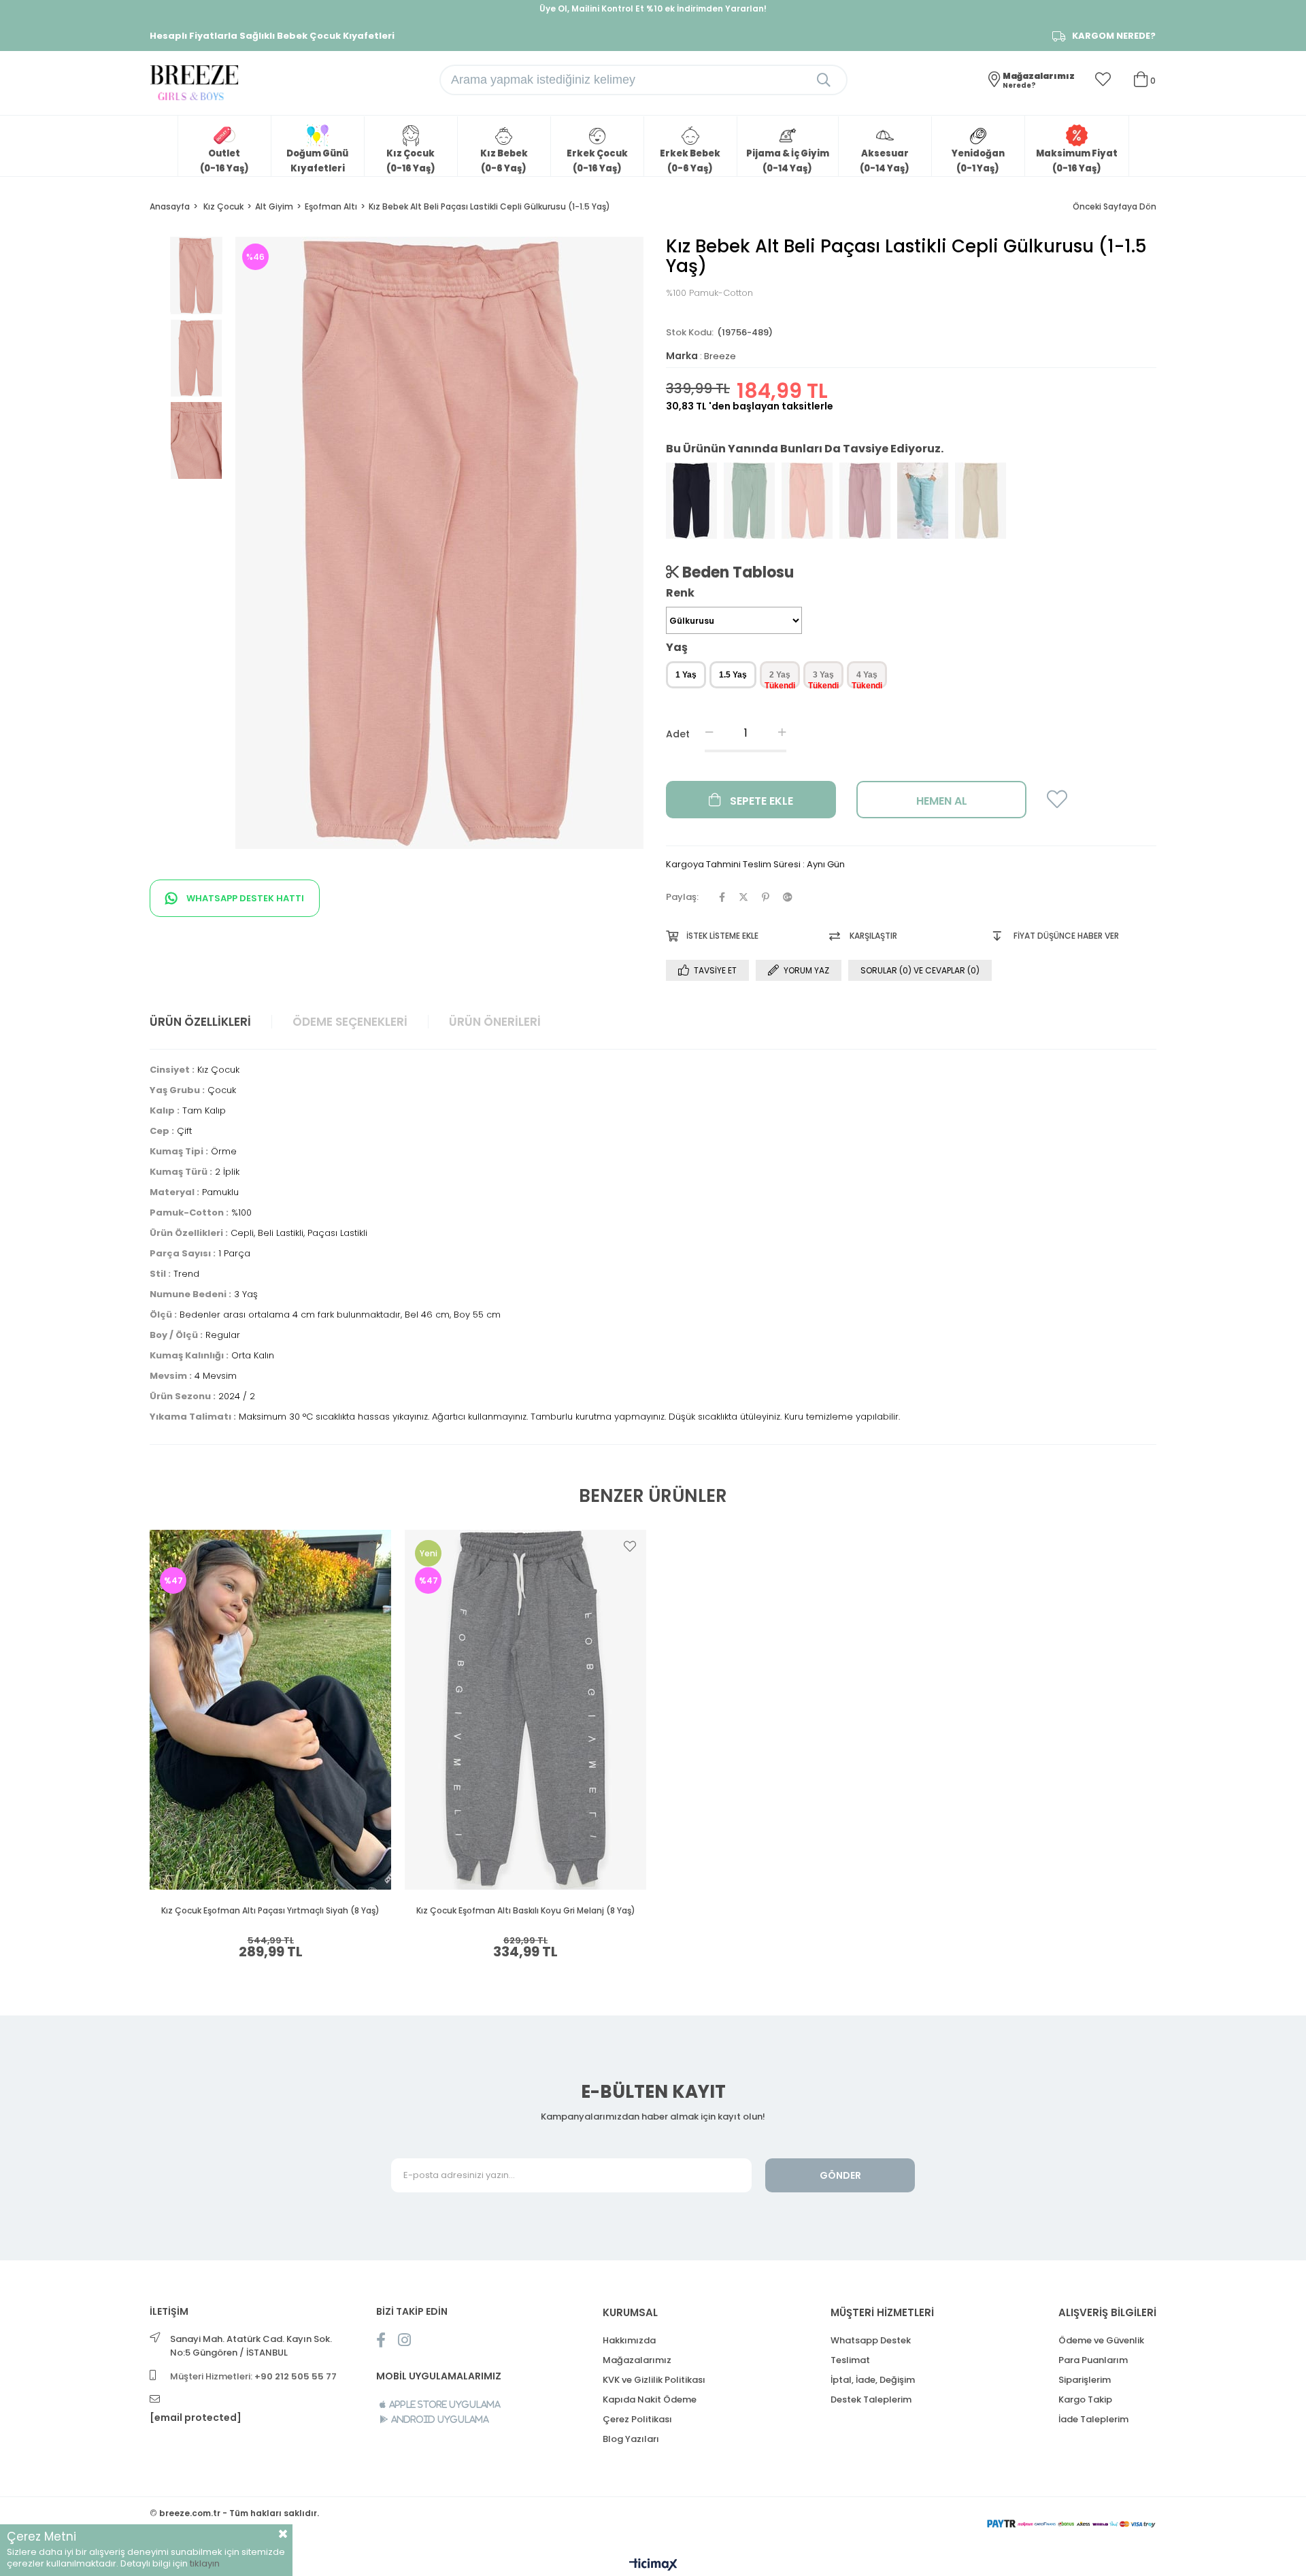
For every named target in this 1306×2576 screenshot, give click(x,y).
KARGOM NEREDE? (1114, 36)
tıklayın (205, 2563)
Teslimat (850, 2360)
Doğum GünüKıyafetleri (317, 161)
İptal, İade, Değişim (873, 2380)
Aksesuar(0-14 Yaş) (885, 161)
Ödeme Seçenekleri (350, 1022)
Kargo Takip (1085, 2399)
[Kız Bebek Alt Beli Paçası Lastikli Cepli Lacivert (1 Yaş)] (691, 501)
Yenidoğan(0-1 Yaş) (978, 161)
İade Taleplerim (1093, 2419)
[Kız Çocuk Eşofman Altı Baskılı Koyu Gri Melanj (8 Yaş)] (525, 1710)
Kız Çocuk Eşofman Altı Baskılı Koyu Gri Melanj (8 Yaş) (526, 1911)
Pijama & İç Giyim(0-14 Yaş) (788, 161)
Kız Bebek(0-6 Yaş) (504, 161)
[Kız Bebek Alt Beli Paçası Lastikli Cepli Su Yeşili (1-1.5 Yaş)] (923, 501)
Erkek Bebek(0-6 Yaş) (690, 161)
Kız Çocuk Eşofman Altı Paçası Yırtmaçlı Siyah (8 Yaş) (270, 1911)
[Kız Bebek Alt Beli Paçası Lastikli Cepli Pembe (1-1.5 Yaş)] (807, 501)
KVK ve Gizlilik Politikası (654, 2380)
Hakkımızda (629, 2340)
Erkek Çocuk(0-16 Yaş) (597, 161)
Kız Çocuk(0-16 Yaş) (411, 161)
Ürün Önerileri (495, 1022)
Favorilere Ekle (375, 1546)
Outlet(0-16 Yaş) (224, 161)
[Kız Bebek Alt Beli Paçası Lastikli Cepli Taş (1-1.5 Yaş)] (981, 501)
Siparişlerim (1085, 2380)
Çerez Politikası (637, 2419)
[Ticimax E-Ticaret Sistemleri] (653, 2565)
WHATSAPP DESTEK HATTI (244, 898)
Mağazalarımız (637, 2360)
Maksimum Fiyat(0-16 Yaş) (1077, 161)
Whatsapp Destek (871, 2340)
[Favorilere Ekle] (1057, 804)
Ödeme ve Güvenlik (1101, 2340)
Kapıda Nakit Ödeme (650, 2399)
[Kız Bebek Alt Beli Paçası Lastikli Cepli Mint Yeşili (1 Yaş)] (749, 501)
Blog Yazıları (631, 2439)
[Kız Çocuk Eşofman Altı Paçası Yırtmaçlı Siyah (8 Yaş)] (270, 1710)
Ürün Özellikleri (200, 1022)
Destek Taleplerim (871, 2399)
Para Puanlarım (1093, 2360)
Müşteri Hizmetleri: (253, 2376)
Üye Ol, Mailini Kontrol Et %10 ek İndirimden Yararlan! (653, 9)
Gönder (840, 2175)
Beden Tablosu (736, 572)
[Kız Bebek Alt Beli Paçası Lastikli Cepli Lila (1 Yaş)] (865, 501)
